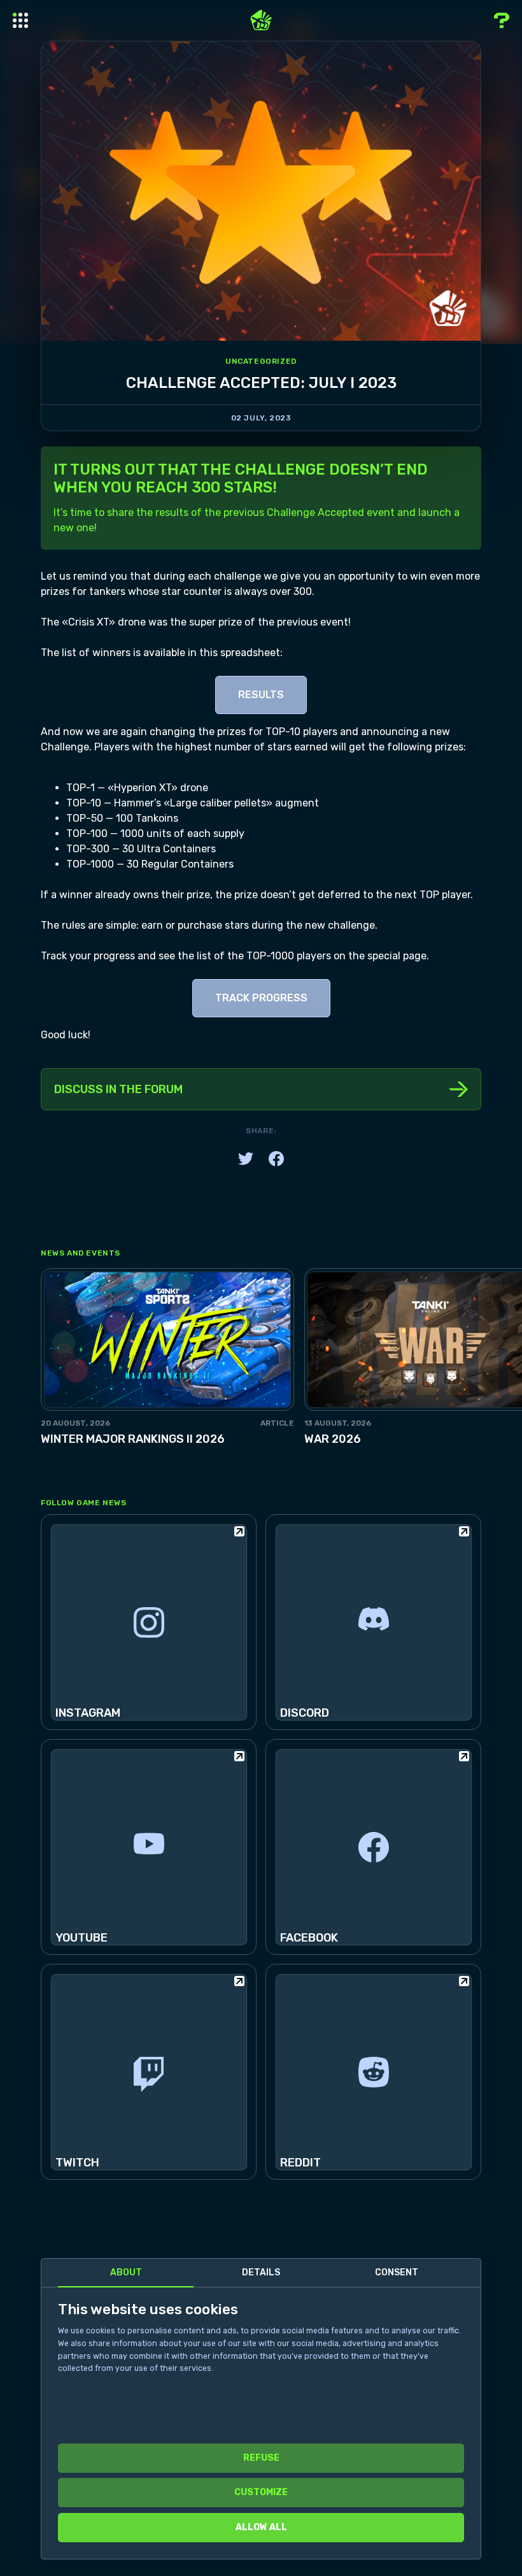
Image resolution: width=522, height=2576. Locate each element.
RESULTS (261, 695)
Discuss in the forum (118, 1089)
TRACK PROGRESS (261, 998)
